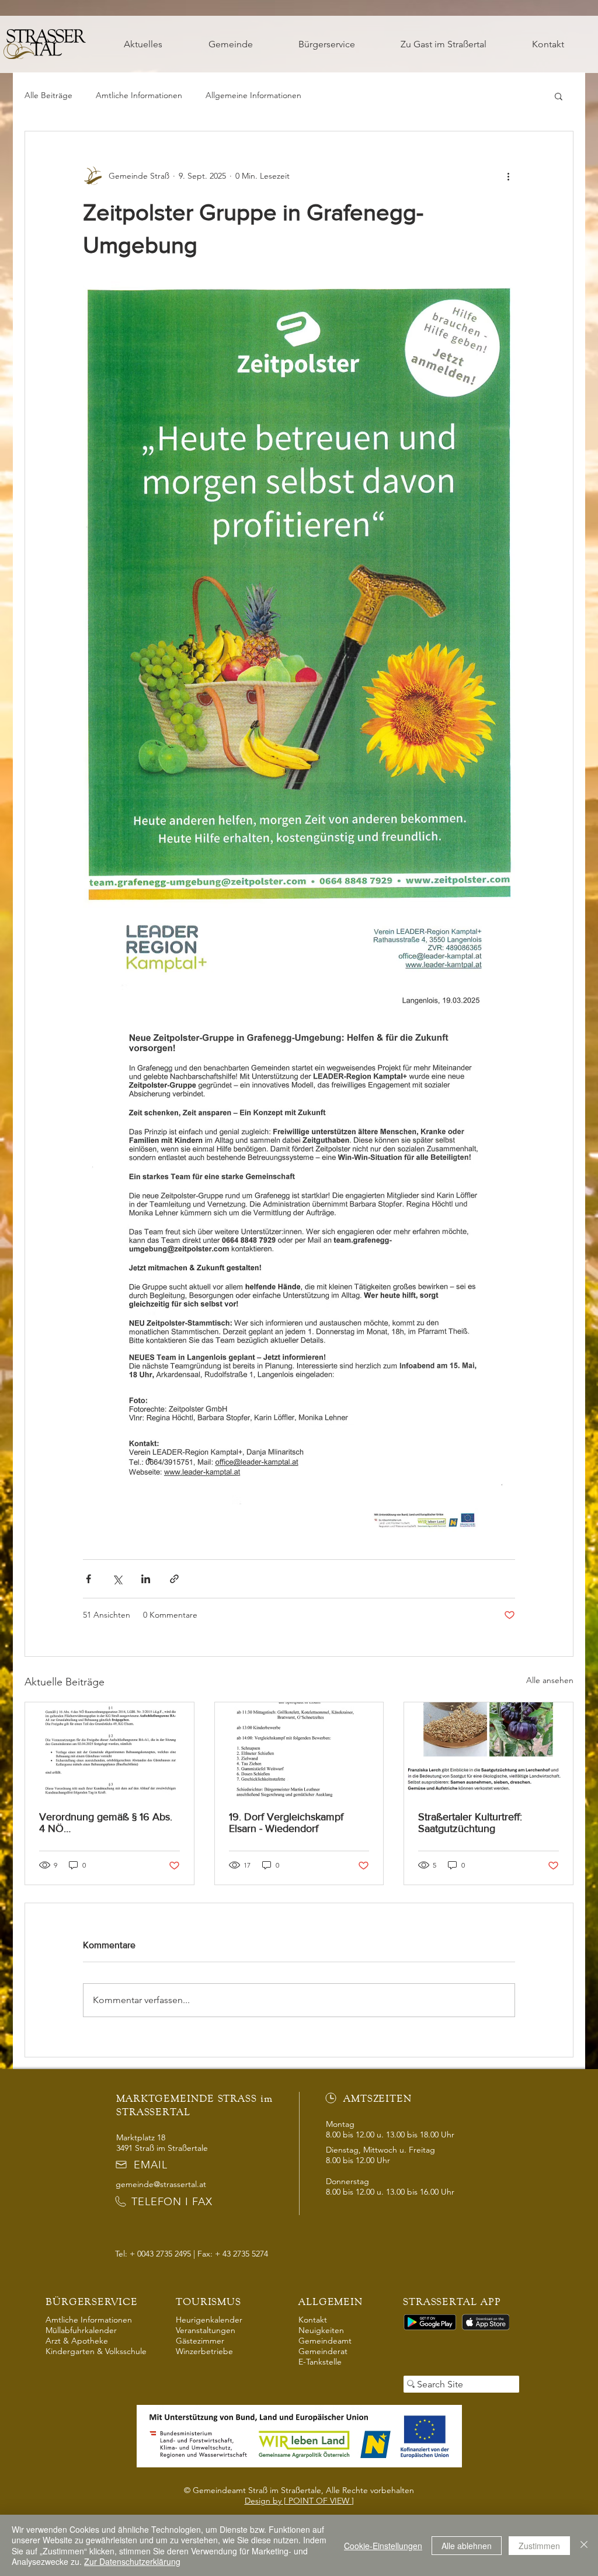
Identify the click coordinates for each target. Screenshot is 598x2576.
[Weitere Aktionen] (508, 176)
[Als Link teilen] (174, 1579)
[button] (230, 44)
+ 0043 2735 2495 (160, 2254)
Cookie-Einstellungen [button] (383, 2546)
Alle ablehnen (467, 2546)
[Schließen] (584, 2545)
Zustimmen (539, 2546)
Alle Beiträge (48, 95)
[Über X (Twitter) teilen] (117, 1579)
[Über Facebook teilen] (88, 1579)
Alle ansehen (550, 1680)
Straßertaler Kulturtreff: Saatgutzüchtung (470, 1823)
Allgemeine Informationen (253, 95)
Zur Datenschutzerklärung (132, 2561)
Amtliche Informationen (139, 95)
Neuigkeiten (321, 2330)
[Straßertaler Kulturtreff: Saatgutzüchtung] (489, 1750)
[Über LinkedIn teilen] (146, 1579)
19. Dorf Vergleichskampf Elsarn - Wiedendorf (286, 1823)
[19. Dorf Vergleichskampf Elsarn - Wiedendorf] (299, 1750)
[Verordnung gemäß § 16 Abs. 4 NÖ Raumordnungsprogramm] (109, 1750)
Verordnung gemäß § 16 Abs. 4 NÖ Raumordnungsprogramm (106, 1823)
